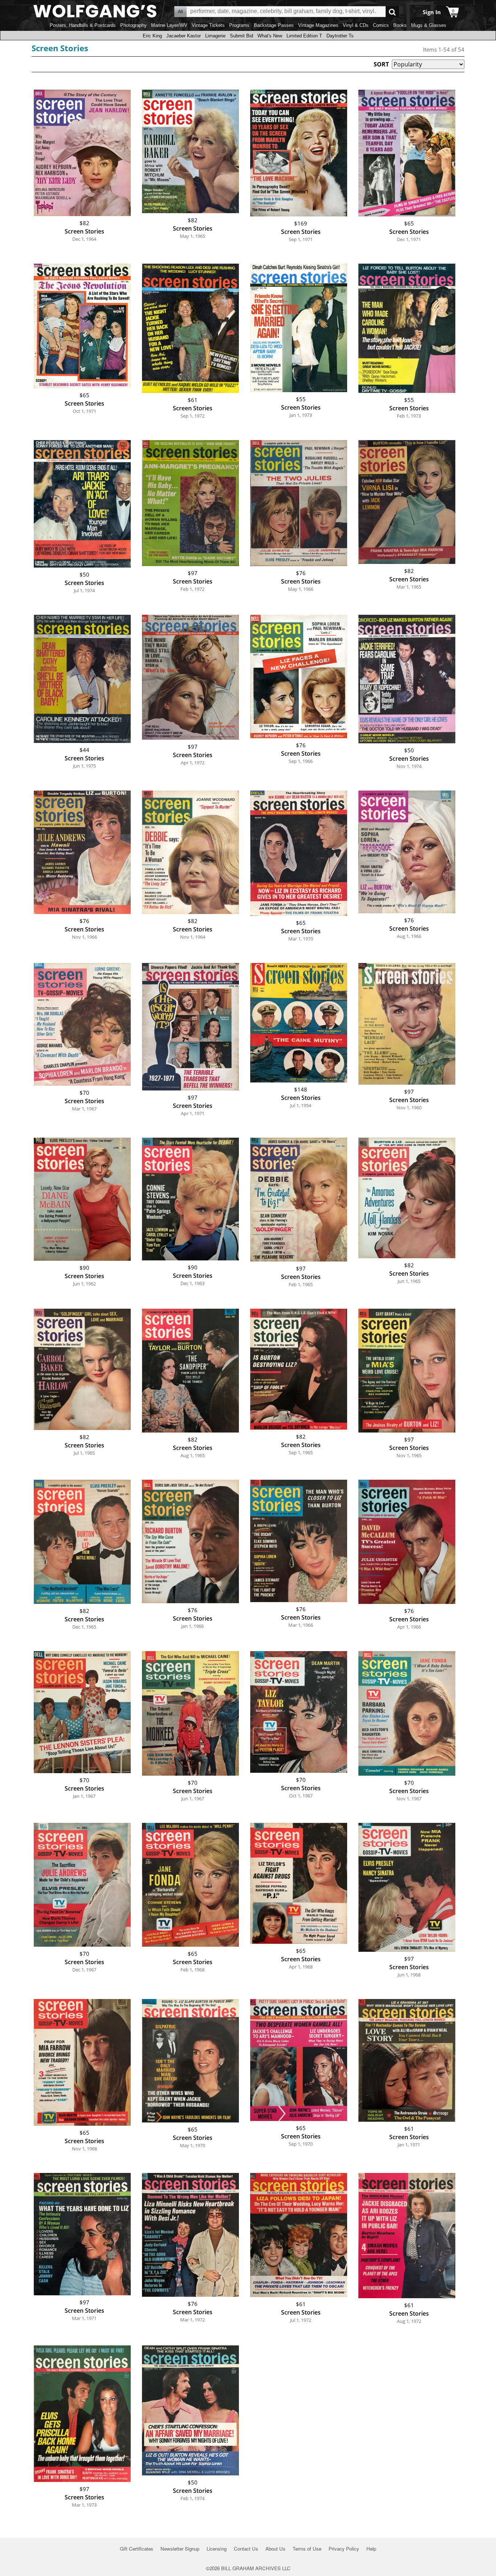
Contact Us (246, 2549)
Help (371, 2549)
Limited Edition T (304, 36)
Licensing (217, 2549)
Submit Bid (241, 36)
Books (400, 25)
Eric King (152, 36)
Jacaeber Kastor (184, 36)
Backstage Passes (274, 25)
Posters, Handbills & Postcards (83, 25)
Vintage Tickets (208, 25)
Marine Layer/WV (169, 25)
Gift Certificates (137, 2549)
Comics (381, 25)
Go (392, 12)
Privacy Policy (344, 2549)
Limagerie (215, 36)
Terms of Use (307, 2549)
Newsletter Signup (180, 2549)
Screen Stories (60, 48)
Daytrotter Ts (340, 36)
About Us (275, 2549)
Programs (239, 25)
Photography (133, 25)
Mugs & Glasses (429, 25)
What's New (270, 36)
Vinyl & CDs (356, 25)
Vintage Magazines (318, 25)
